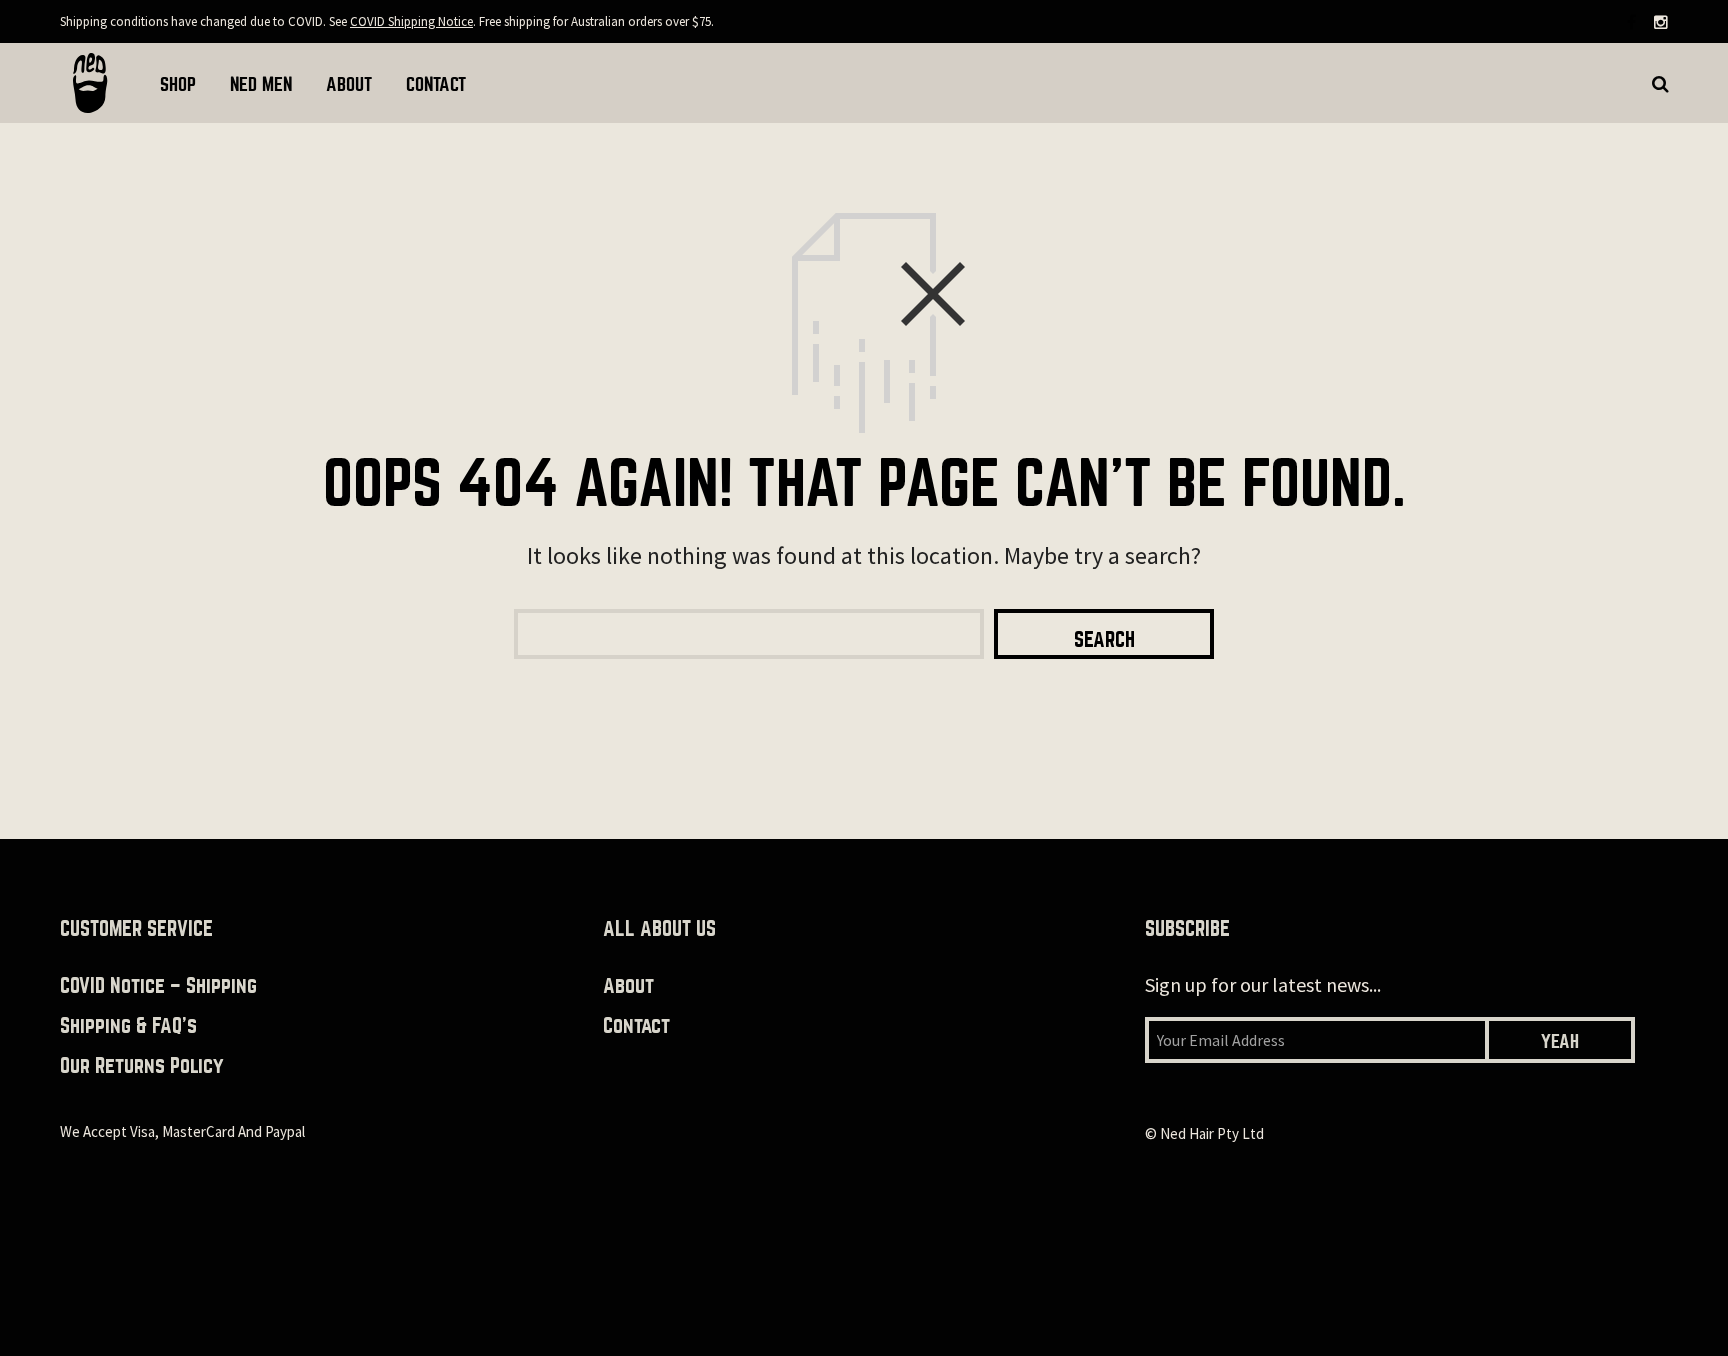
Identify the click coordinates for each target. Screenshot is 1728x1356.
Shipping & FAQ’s (128, 1025)
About (628, 985)
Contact (636, 1025)
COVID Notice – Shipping (158, 985)
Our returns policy (142, 1065)
